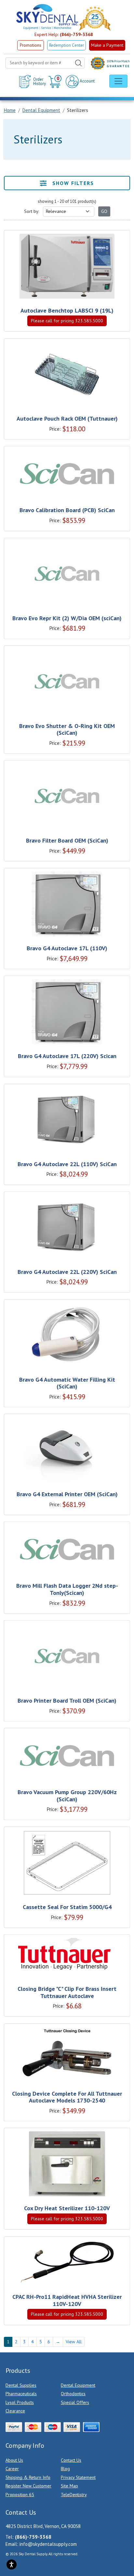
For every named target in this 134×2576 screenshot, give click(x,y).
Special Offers (75, 2402)
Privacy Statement (78, 2477)
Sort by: (32, 211)
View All (74, 2342)
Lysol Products (20, 2402)
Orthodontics (73, 2394)
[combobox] (45, 63)
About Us (14, 2460)
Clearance (15, 2411)
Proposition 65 (20, 2495)
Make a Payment (107, 45)
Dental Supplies (21, 2385)
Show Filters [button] (72, 183)
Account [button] (87, 81)
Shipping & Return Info (28, 2477)
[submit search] (78, 63)
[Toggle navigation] (118, 81)
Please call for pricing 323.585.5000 (67, 321)
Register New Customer (28, 2486)
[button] (56, 81)
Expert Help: (64, 34)
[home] (47, 17)
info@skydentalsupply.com (48, 2544)
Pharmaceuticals (21, 2394)
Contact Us (71, 2460)
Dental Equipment (78, 2385)
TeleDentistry (74, 2495)
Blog (65, 2469)
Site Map (69, 2486)
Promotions (31, 45)
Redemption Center (67, 45)
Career (12, 2469)
